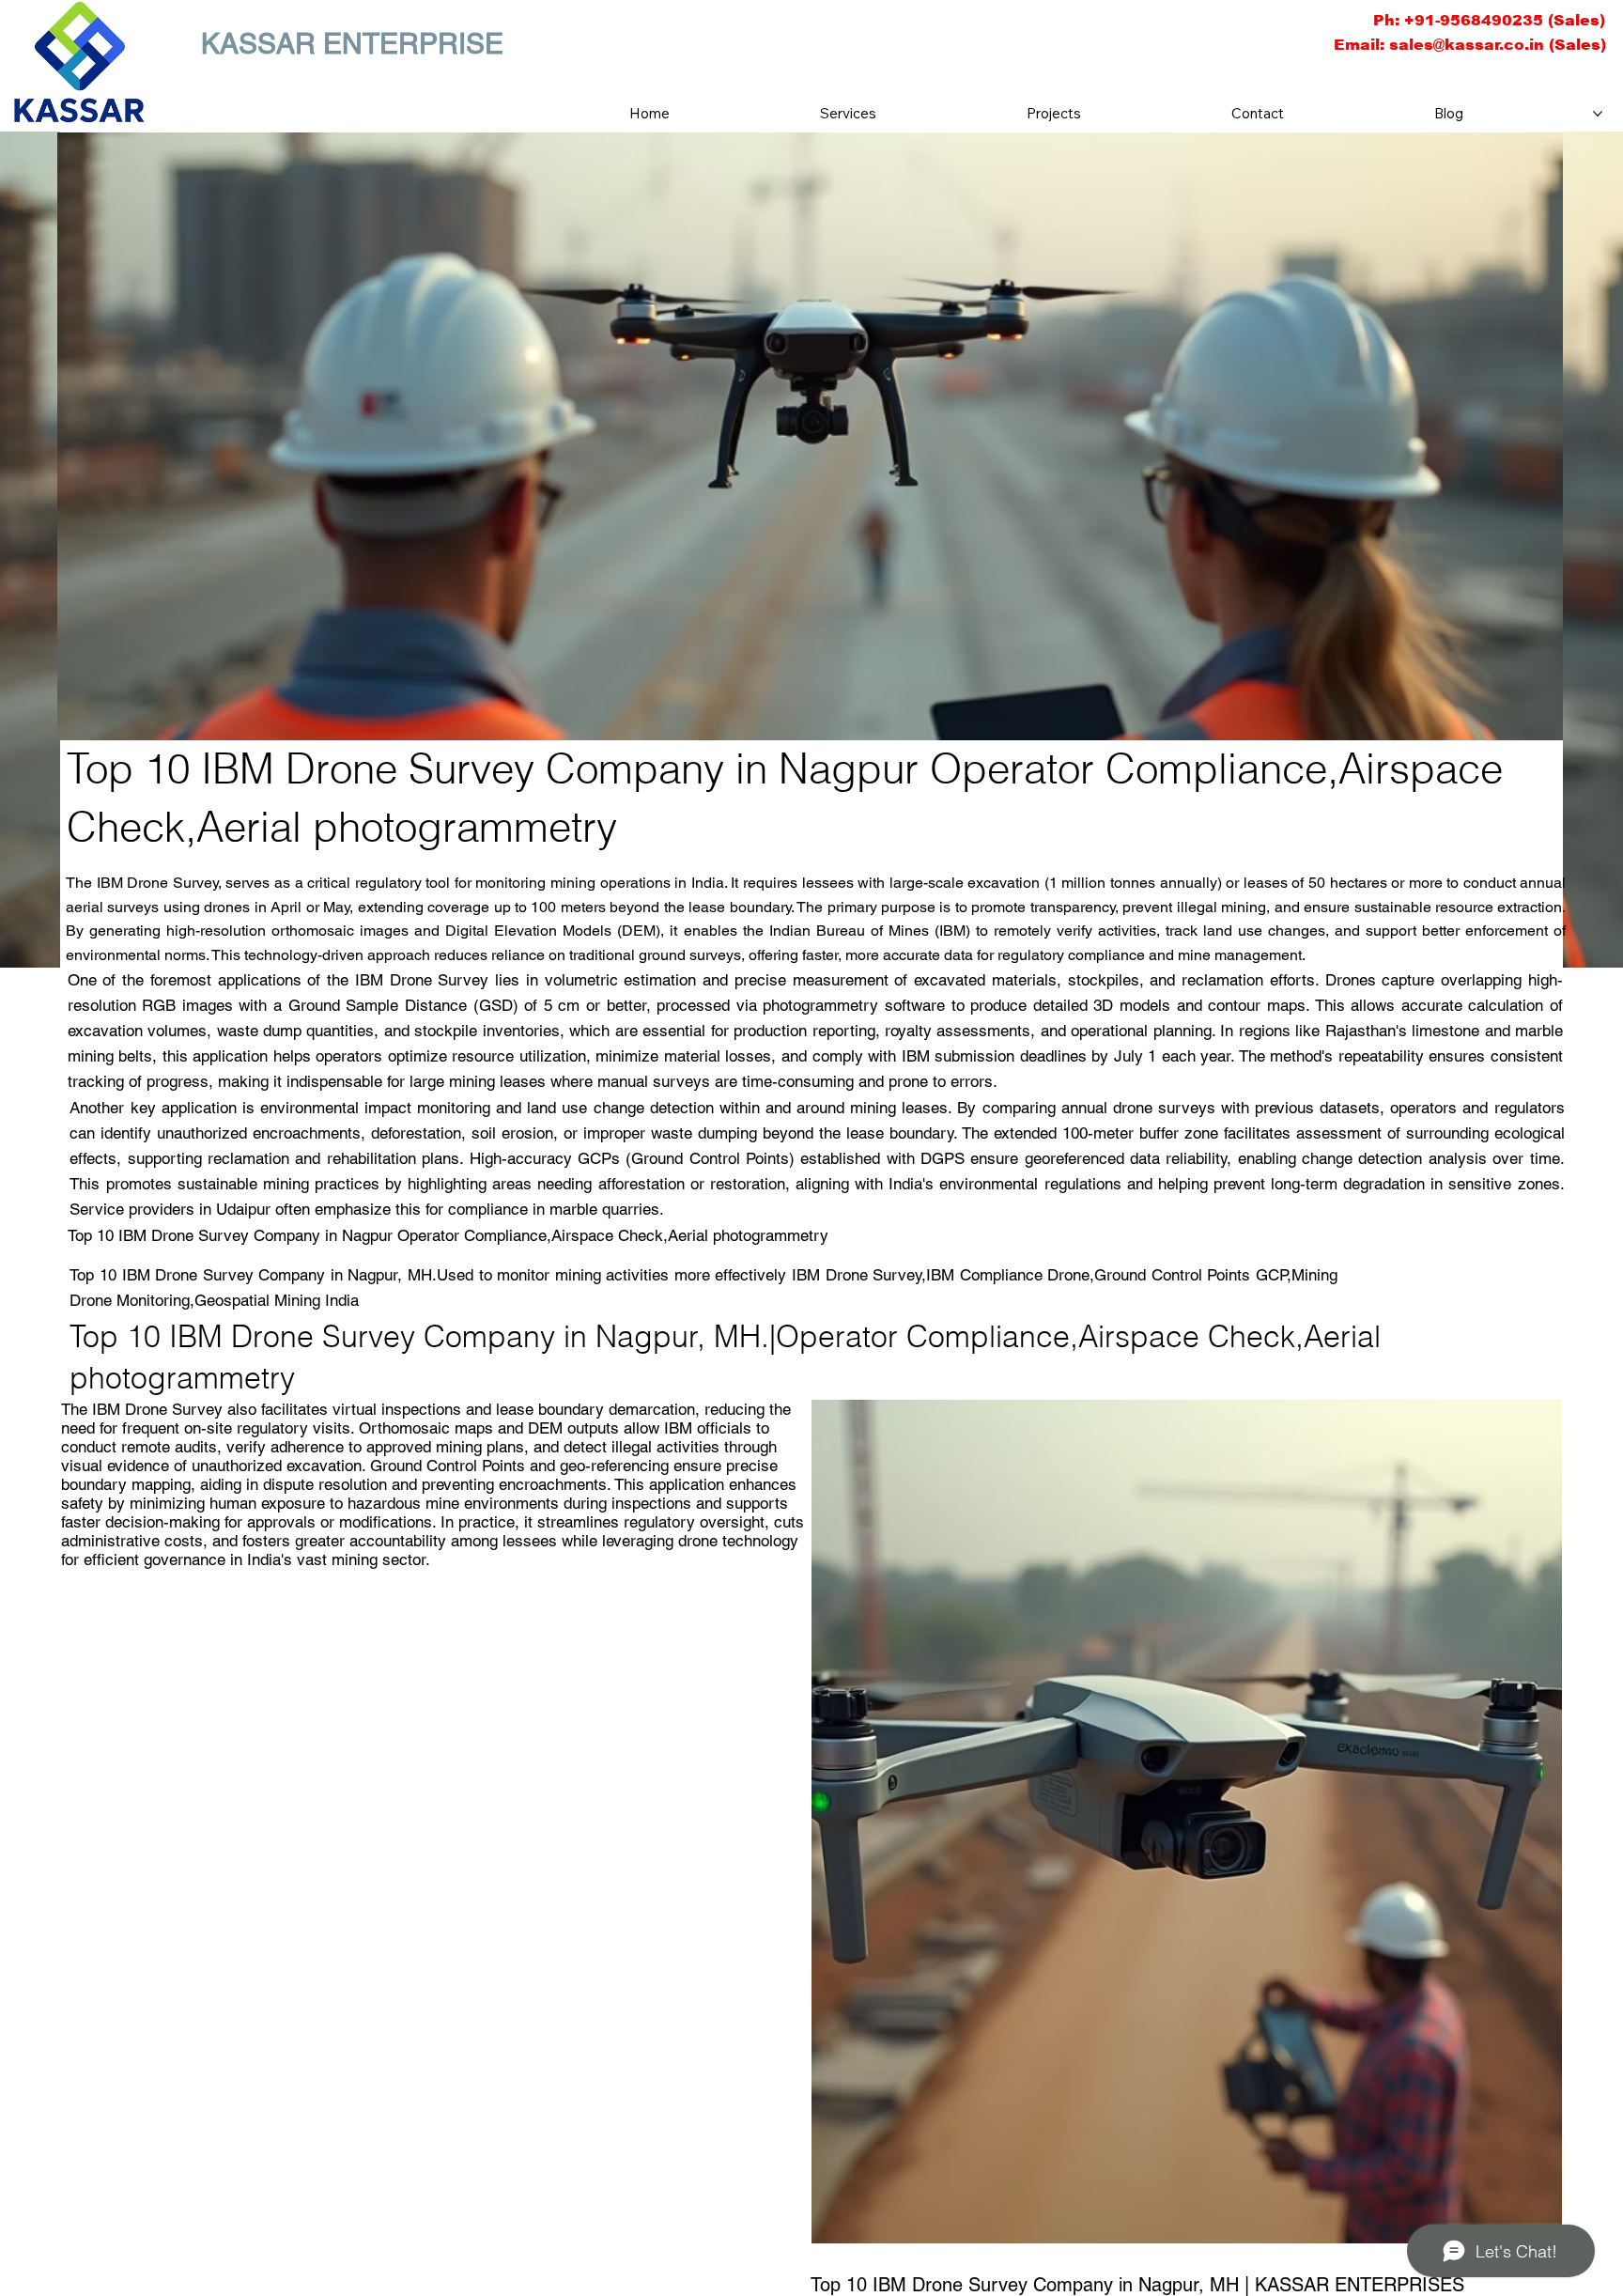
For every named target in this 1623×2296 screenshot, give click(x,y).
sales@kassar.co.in (1467, 45)
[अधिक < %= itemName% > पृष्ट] (1598, 114)
